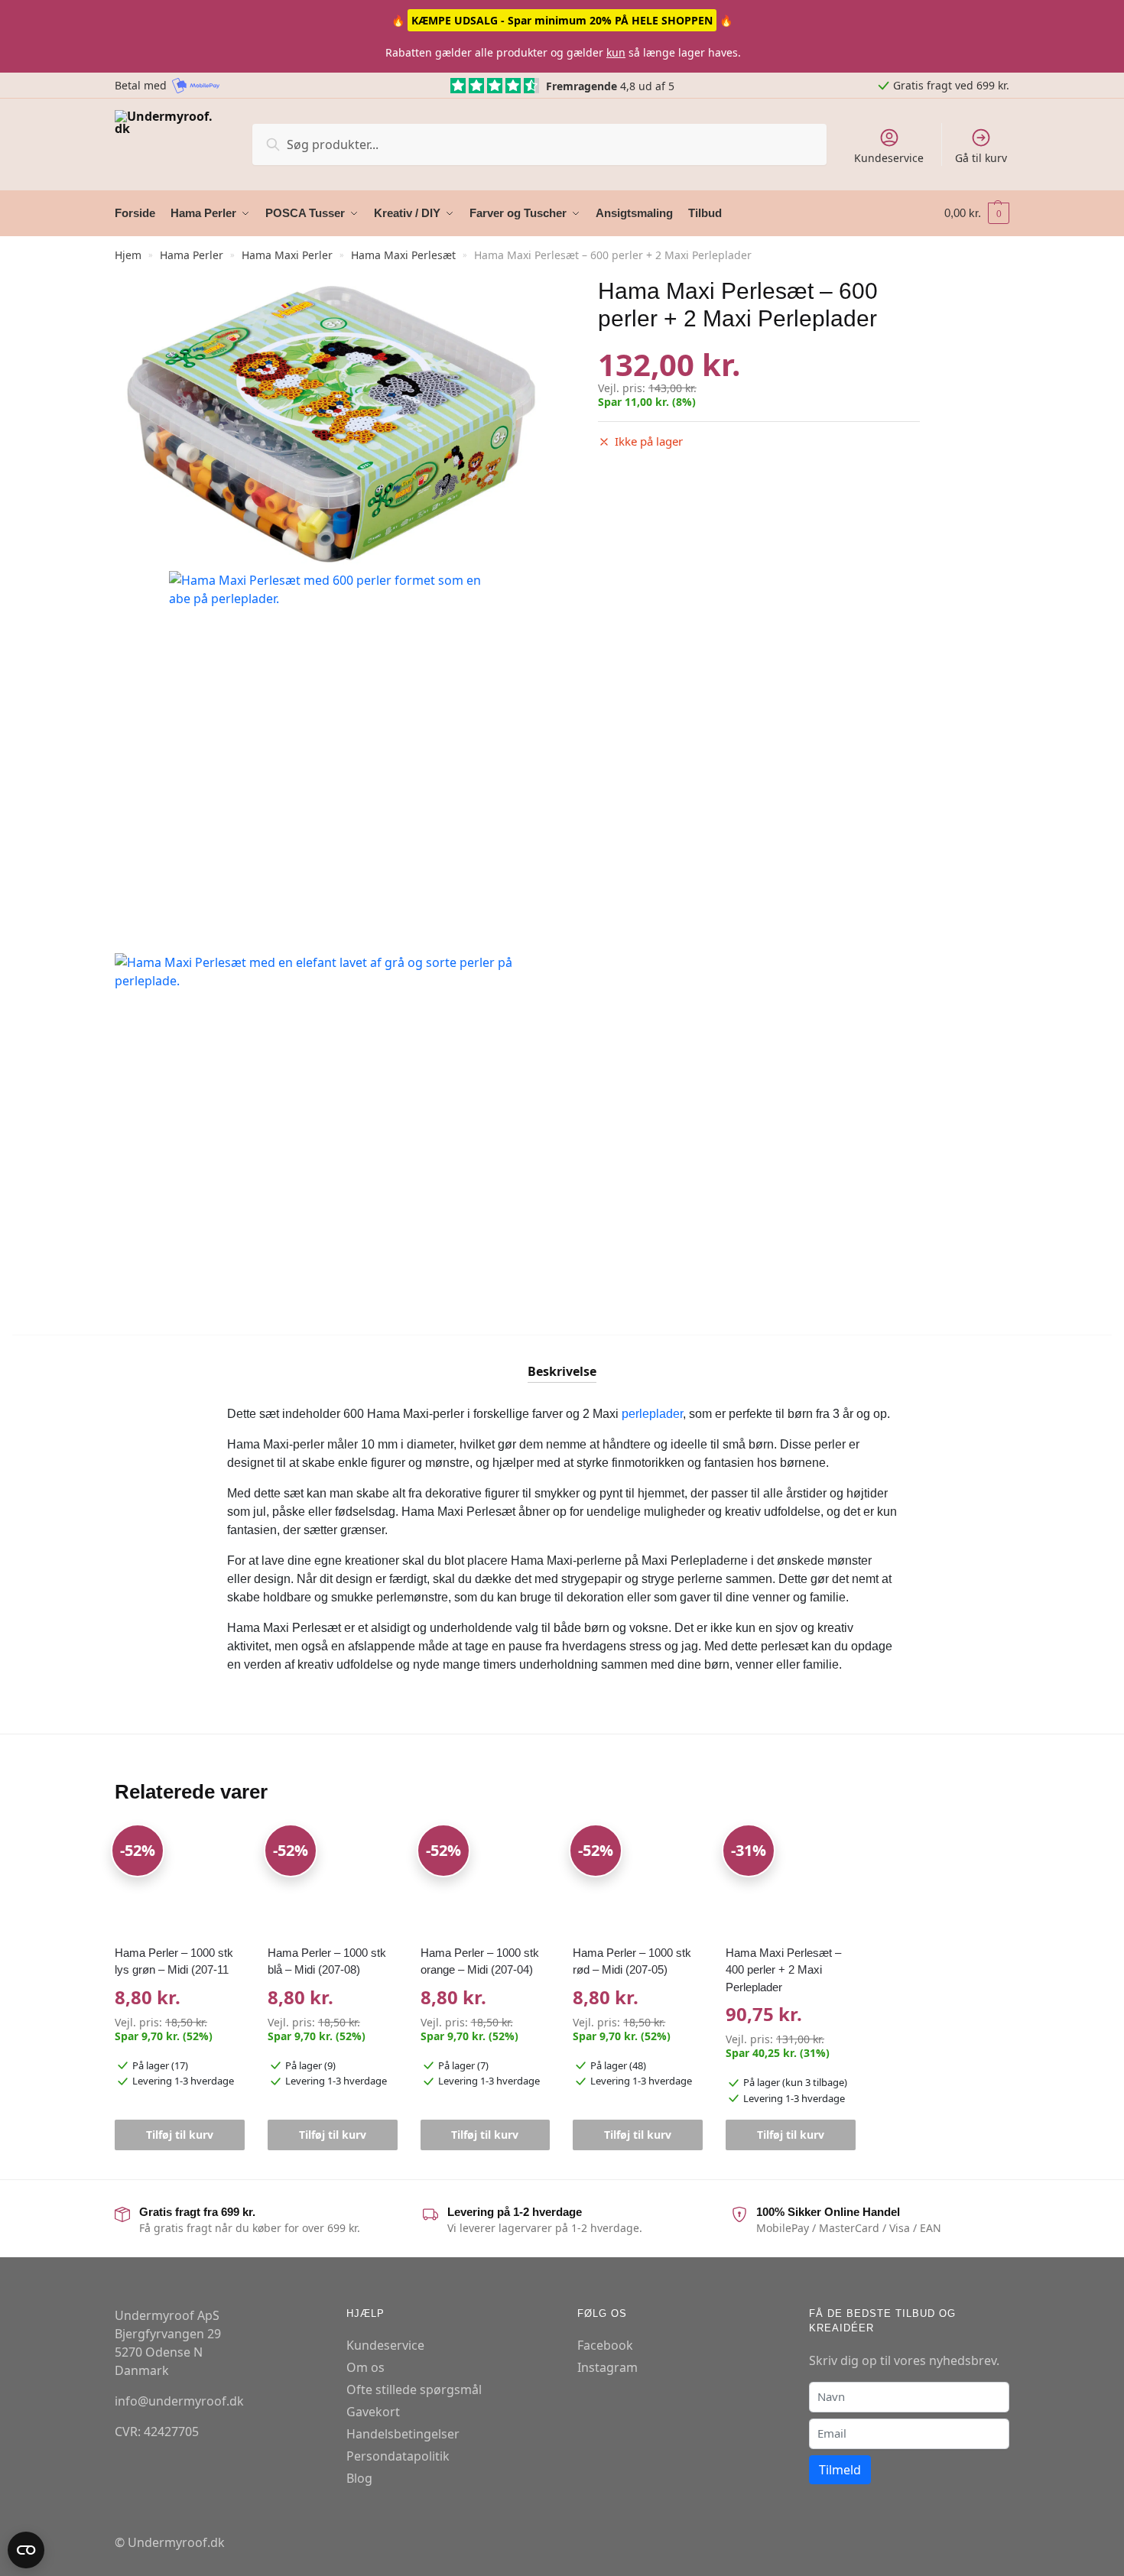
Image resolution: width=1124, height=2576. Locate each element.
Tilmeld (840, 2470)
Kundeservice (889, 158)
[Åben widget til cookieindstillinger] (26, 2550)
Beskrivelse (562, 1371)
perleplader (652, 1414)
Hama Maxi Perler (287, 255)
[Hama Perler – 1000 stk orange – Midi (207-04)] (486, 1881)
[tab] (562, 1359)
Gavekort (373, 2412)
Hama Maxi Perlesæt (403, 255)
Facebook (605, 2345)
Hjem (128, 255)
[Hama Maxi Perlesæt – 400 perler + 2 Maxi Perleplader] (791, 1881)
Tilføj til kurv (180, 2135)
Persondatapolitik (398, 2456)
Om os (365, 2367)
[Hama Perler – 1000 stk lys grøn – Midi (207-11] (180, 1881)
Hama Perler (192, 255)
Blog (359, 2478)
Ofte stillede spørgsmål (414, 2389)
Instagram (607, 2367)
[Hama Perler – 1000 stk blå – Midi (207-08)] (333, 1881)
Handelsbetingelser (403, 2434)
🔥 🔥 (562, 20)
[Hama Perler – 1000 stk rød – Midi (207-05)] (638, 1881)
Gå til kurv (981, 158)
